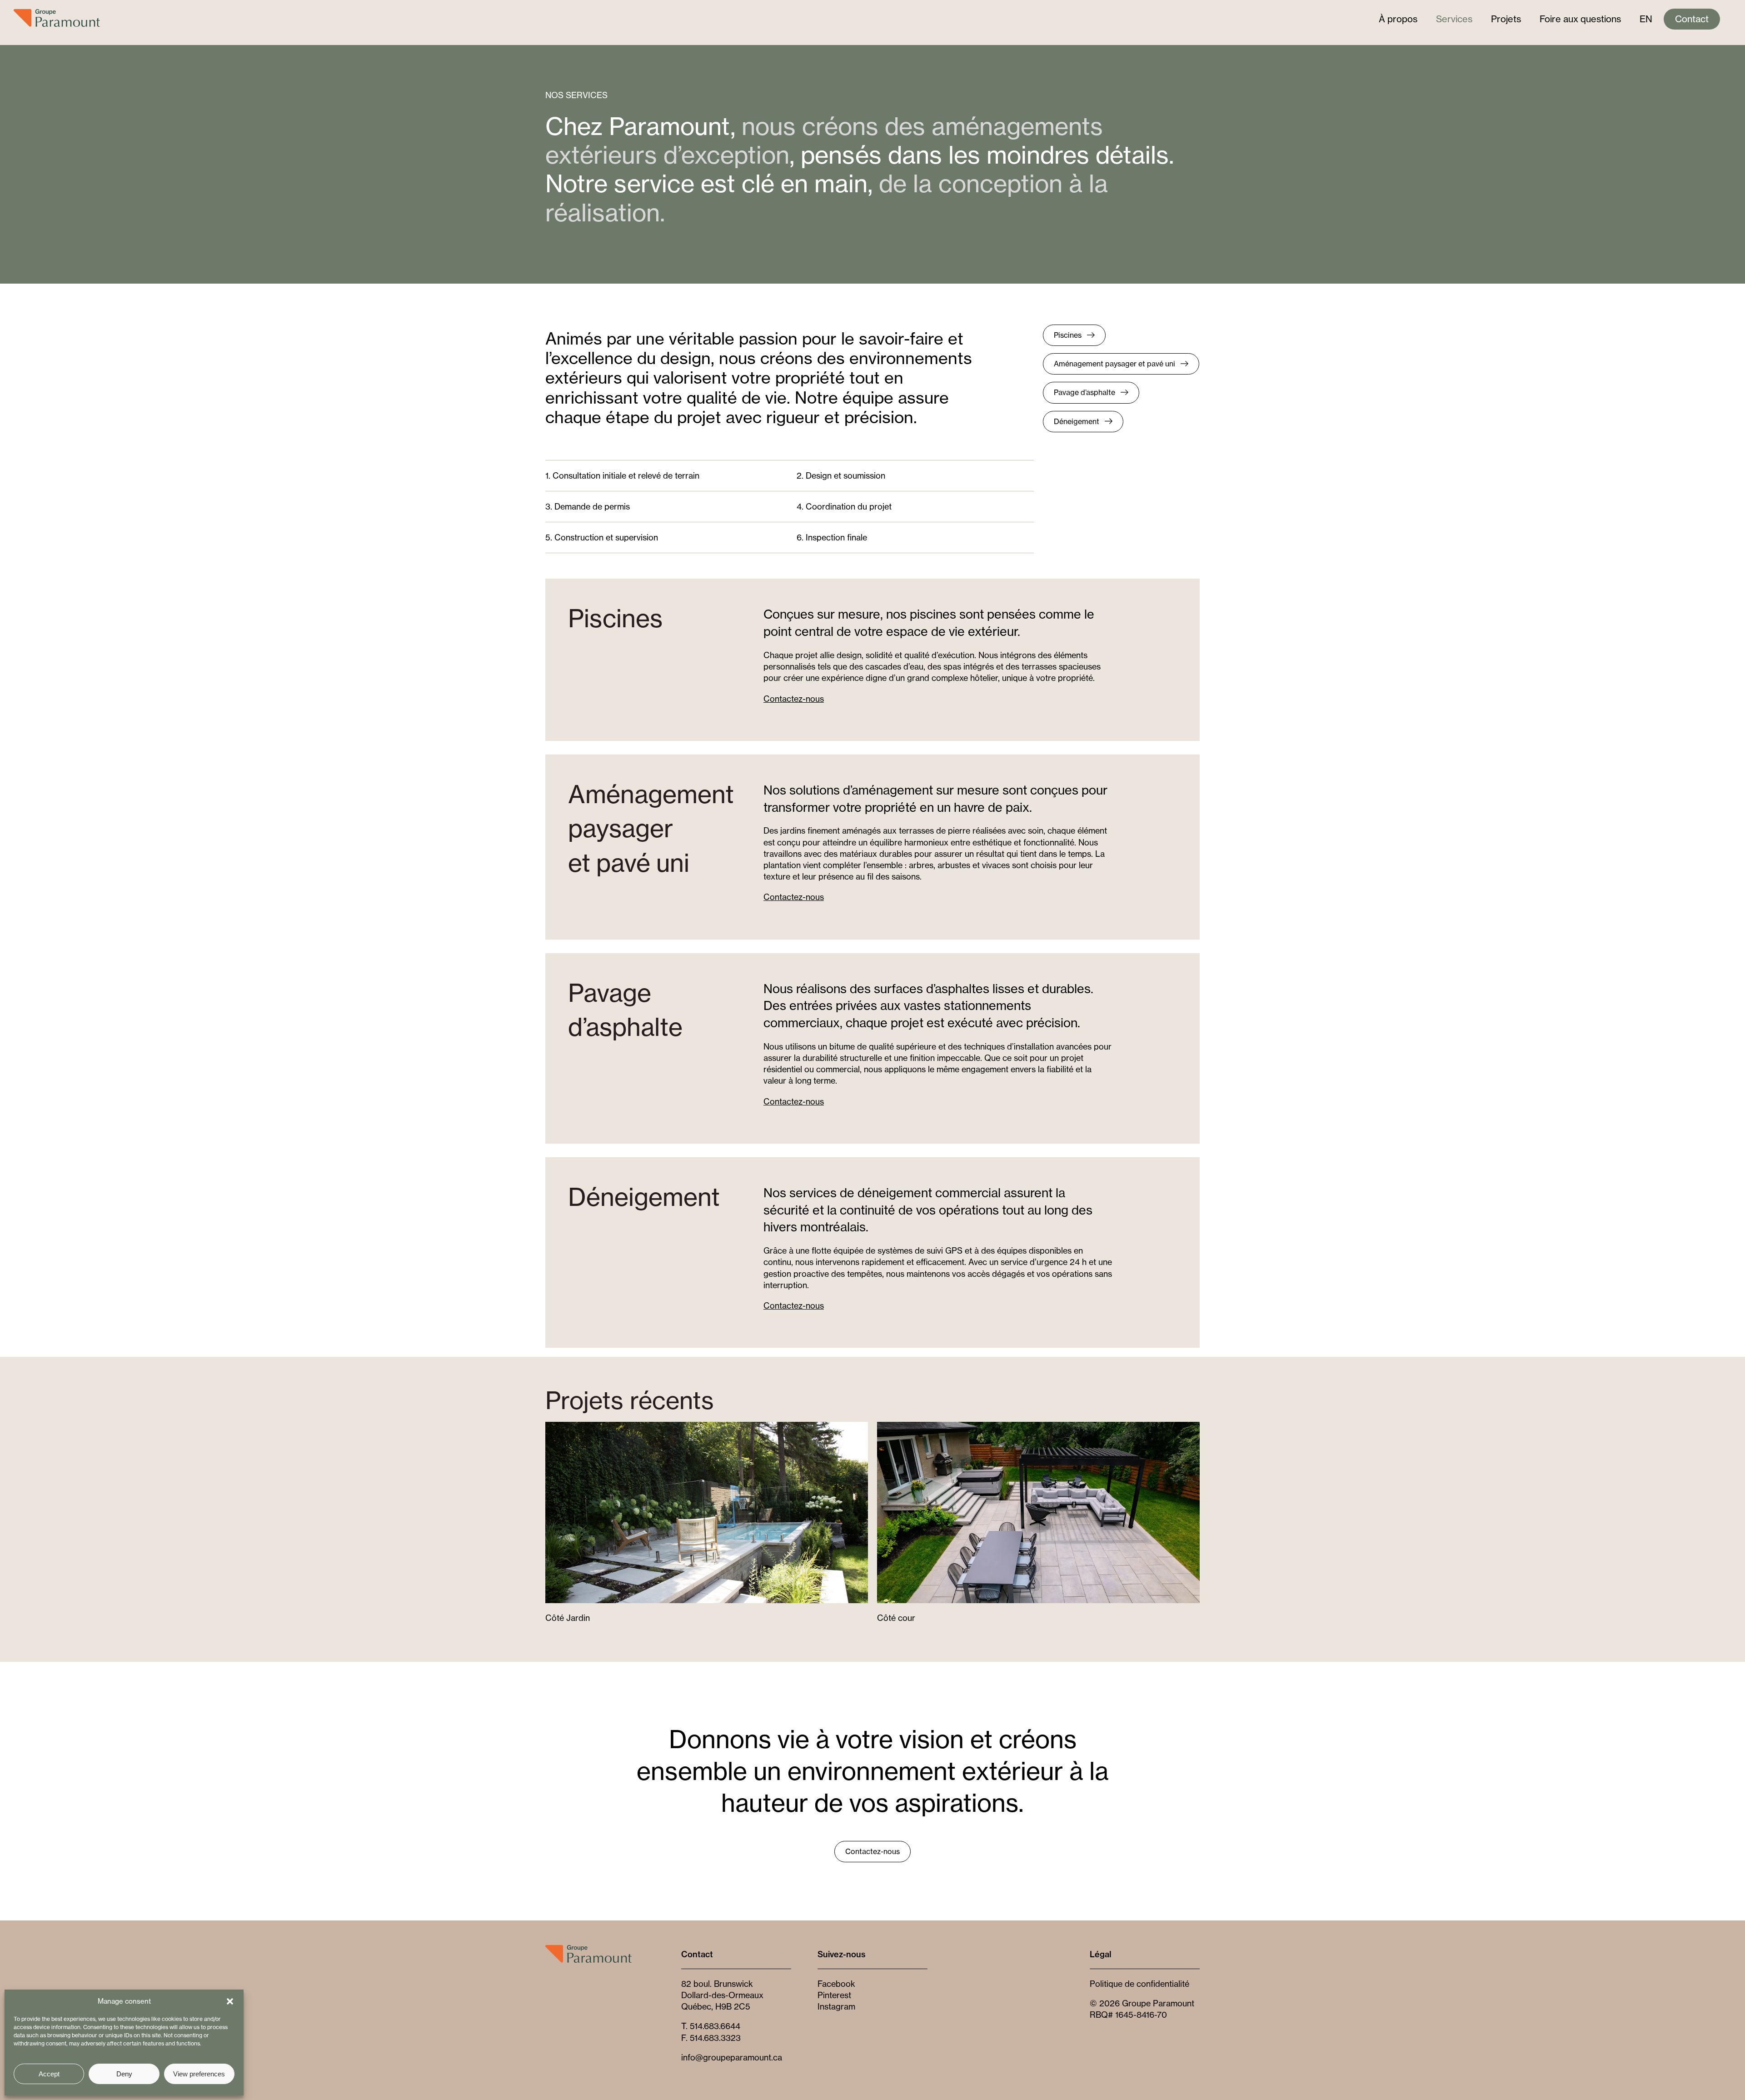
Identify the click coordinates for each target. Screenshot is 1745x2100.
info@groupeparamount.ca (732, 2057)
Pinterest (834, 1995)
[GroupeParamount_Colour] (588, 1949)
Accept (49, 2074)
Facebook (836, 1984)
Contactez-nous (794, 699)
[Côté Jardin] (707, 1427)
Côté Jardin (568, 1618)
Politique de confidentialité (1139, 1984)
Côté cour (896, 1618)
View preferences (199, 2074)
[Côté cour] (1038, 1427)
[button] (230, 2001)
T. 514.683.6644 (711, 2026)
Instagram (836, 2006)
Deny (124, 2074)
